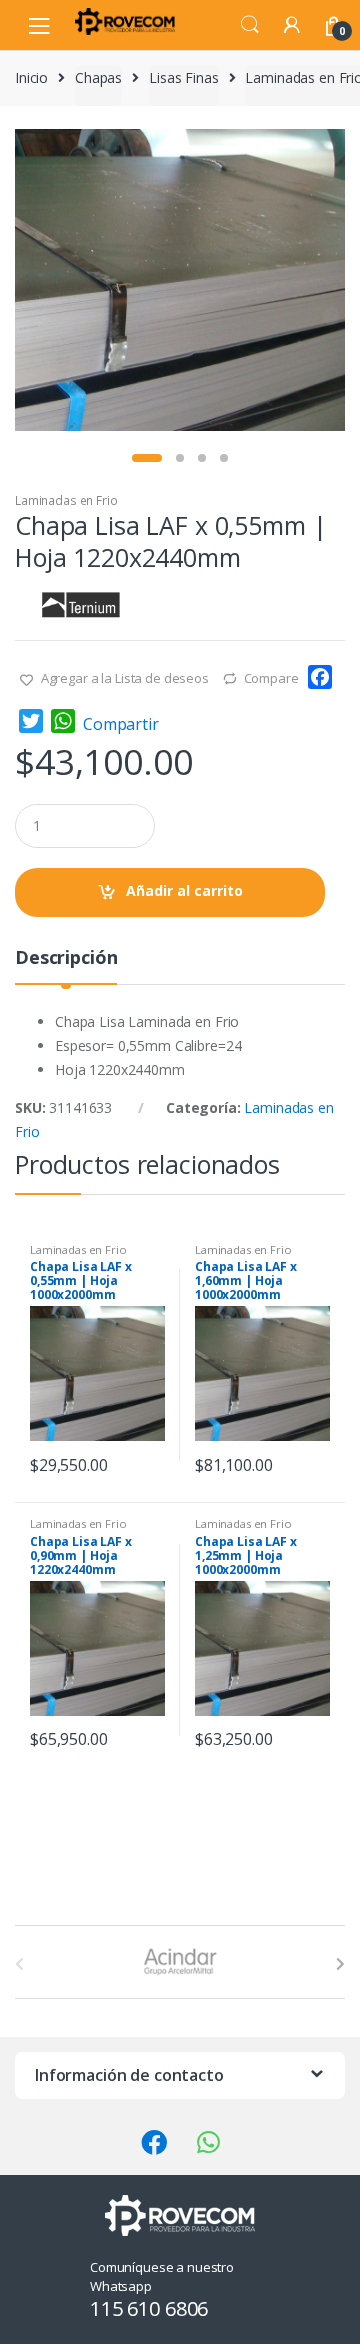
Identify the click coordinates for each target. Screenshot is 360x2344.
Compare (271, 678)
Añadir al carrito (184, 890)
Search (250, 25)
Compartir (121, 724)
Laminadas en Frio (66, 500)
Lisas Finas (183, 77)
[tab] (66, 965)
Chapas (98, 77)
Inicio (31, 77)
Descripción (66, 958)
